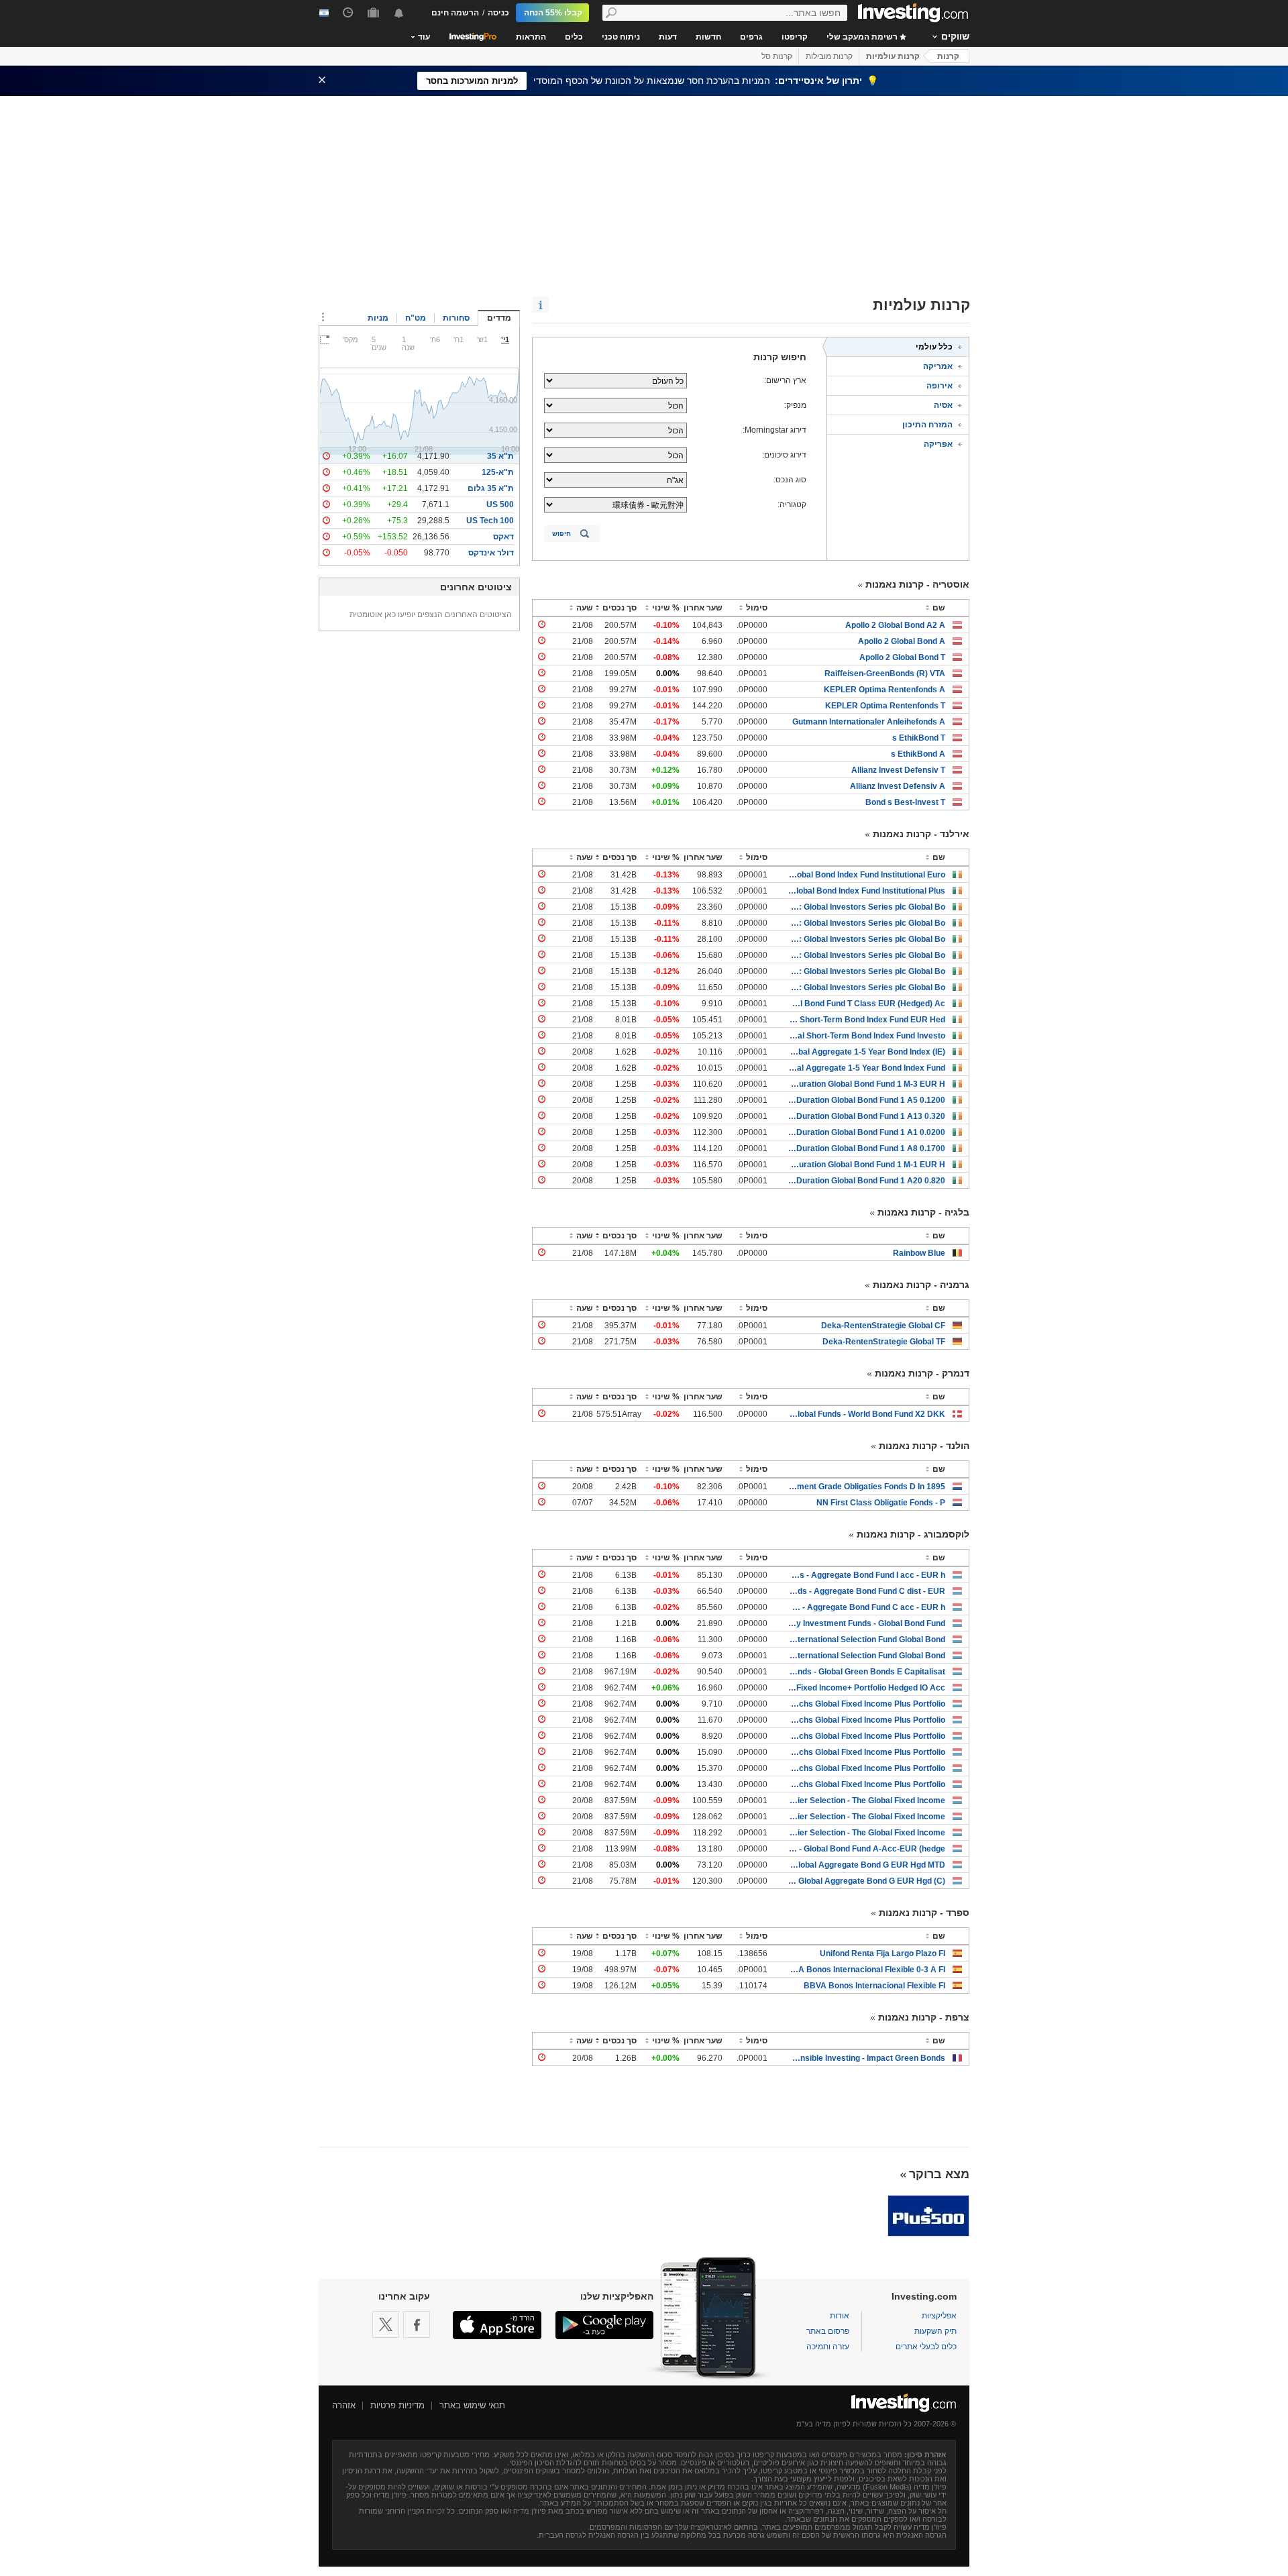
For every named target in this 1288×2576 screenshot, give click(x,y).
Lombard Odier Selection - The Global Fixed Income (866, 1801)
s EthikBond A (918, 754)
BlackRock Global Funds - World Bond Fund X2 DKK (866, 1414)
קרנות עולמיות (893, 56)
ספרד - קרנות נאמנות (924, 1913)
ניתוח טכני (621, 37)
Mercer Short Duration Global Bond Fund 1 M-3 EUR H (866, 1084)
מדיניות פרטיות (397, 2405)
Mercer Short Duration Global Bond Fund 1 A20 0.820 (866, 1181)
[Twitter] (386, 2324)
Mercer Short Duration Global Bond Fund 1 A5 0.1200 (866, 1100)
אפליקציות (939, 2316)
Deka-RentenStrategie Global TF (884, 1342)
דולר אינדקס (491, 553)
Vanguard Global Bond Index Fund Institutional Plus (866, 891)
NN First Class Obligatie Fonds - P (881, 1503)
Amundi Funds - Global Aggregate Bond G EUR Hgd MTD (866, 1865)
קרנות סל (777, 56)
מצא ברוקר (939, 2174)
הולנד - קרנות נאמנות (924, 1446)
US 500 (500, 504)
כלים (574, 37)
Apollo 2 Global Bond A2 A (895, 625)
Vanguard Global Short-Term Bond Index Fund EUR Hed (866, 1020)
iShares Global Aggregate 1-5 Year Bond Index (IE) (866, 1052)
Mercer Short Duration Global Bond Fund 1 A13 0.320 (866, 1116)
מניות (378, 318)
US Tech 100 (490, 521)
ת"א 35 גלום (491, 488)
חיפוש (561, 534)
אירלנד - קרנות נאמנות (921, 834)
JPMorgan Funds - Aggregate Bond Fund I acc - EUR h (866, 1575)
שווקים (955, 36)
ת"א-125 (498, 472)
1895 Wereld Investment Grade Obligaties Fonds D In (866, 1487)
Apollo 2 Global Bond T (902, 657)
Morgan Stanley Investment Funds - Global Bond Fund (866, 1623)
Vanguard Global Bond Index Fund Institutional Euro (866, 875)
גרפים (751, 37)
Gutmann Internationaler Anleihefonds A (869, 722)
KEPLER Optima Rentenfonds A (884, 690)
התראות (531, 37)
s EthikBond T (919, 738)
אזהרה (344, 2405)
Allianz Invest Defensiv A (898, 786)
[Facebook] (417, 2324)
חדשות (708, 37)
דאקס (503, 537)
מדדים (499, 318)
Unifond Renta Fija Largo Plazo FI (882, 1953)
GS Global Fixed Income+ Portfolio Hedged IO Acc (866, 1688)
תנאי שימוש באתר (472, 2405)
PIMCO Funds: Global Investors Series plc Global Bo (866, 907)
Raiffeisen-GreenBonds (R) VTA (885, 674)
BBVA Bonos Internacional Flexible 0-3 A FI (866, 1970)
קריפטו (795, 37)
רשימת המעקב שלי (863, 37)
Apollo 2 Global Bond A (902, 641)
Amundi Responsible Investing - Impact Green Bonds (866, 2058)
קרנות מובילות (829, 56)
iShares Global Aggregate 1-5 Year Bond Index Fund (866, 1068)
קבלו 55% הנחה (553, 13)
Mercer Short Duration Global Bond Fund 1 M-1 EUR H (866, 1165)
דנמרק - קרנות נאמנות (922, 1373)
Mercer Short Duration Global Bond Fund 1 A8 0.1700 (866, 1148)
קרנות (948, 56)
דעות (668, 37)
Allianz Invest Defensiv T (898, 770)
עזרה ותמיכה (828, 2347)
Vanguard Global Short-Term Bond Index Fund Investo (866, 1036)
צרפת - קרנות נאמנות (924, 2017)
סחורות (456, 318)
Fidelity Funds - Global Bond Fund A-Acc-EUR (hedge (866, 1849)
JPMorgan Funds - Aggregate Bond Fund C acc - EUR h (866, 1607)
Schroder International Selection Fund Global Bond (866, 1640)
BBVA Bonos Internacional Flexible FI (874, 1986)
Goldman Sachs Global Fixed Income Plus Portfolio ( (866, 1704)
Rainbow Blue (919, 1253)
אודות (840, 2316)
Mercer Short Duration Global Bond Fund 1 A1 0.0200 (866, 1132)
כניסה (498, 13)
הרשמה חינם (455, 13)
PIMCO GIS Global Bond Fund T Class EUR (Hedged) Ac (866, 1004)
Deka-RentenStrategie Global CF (883, 1326)
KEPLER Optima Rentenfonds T (885, 706)
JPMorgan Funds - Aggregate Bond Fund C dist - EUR (866, 1591)
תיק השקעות (935, 2331)
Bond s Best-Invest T (905, 802)
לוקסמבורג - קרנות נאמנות (913, 1534)
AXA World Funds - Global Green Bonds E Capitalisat (866, 1672)
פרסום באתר (828, 2331)
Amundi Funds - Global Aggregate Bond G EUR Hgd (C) (866, 1881)
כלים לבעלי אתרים (926, 2347)
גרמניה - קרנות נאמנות (921, 1285)
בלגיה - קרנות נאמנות (923, 1212)
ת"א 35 (500, 456)
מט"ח (416, 318)
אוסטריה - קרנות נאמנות (917, 584)
